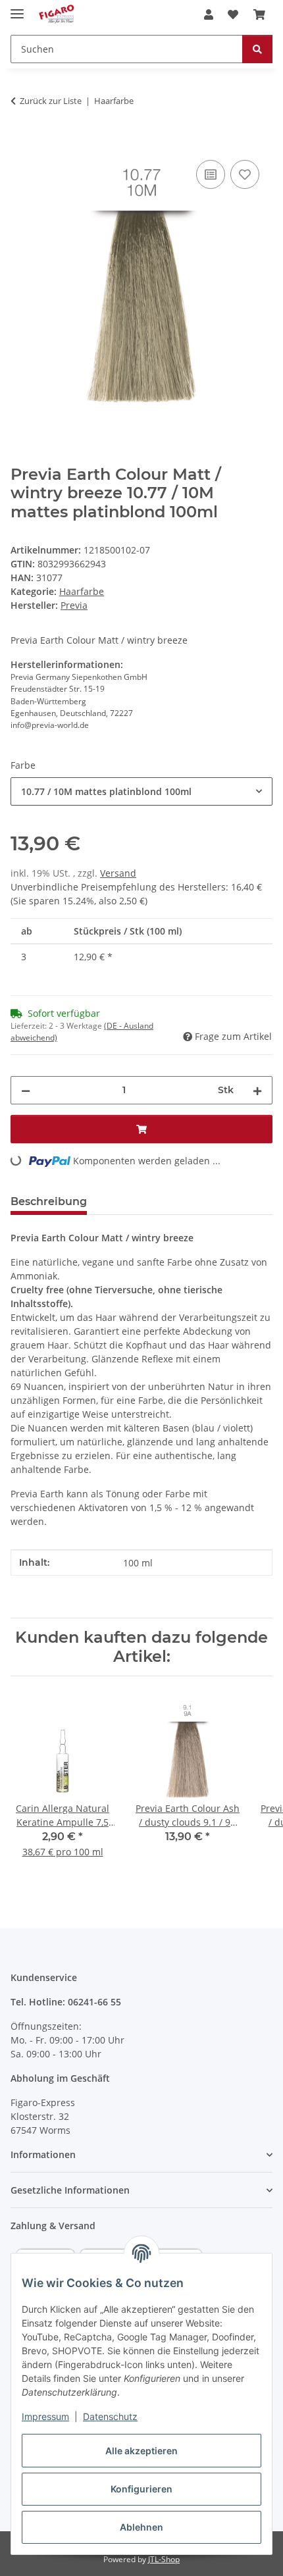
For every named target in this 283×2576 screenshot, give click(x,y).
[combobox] (141, 791)
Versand (118, 873)
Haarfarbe (82, 591)
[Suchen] (257, 49)
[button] (209, 14)
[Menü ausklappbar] (17, 8)
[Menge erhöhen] (257, 1090)
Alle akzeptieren (141, 2451)
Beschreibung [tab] (49, 1201)
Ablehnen (141, 2527)
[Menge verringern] (26, 1090)
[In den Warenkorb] (21, 142)
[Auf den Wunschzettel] (245, 174)
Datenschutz (110, 2416)
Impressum (45, 2416)
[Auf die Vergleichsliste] (211, 174)
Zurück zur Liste (51, 101)
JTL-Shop (164, 2559)
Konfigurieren (141, 2489)
